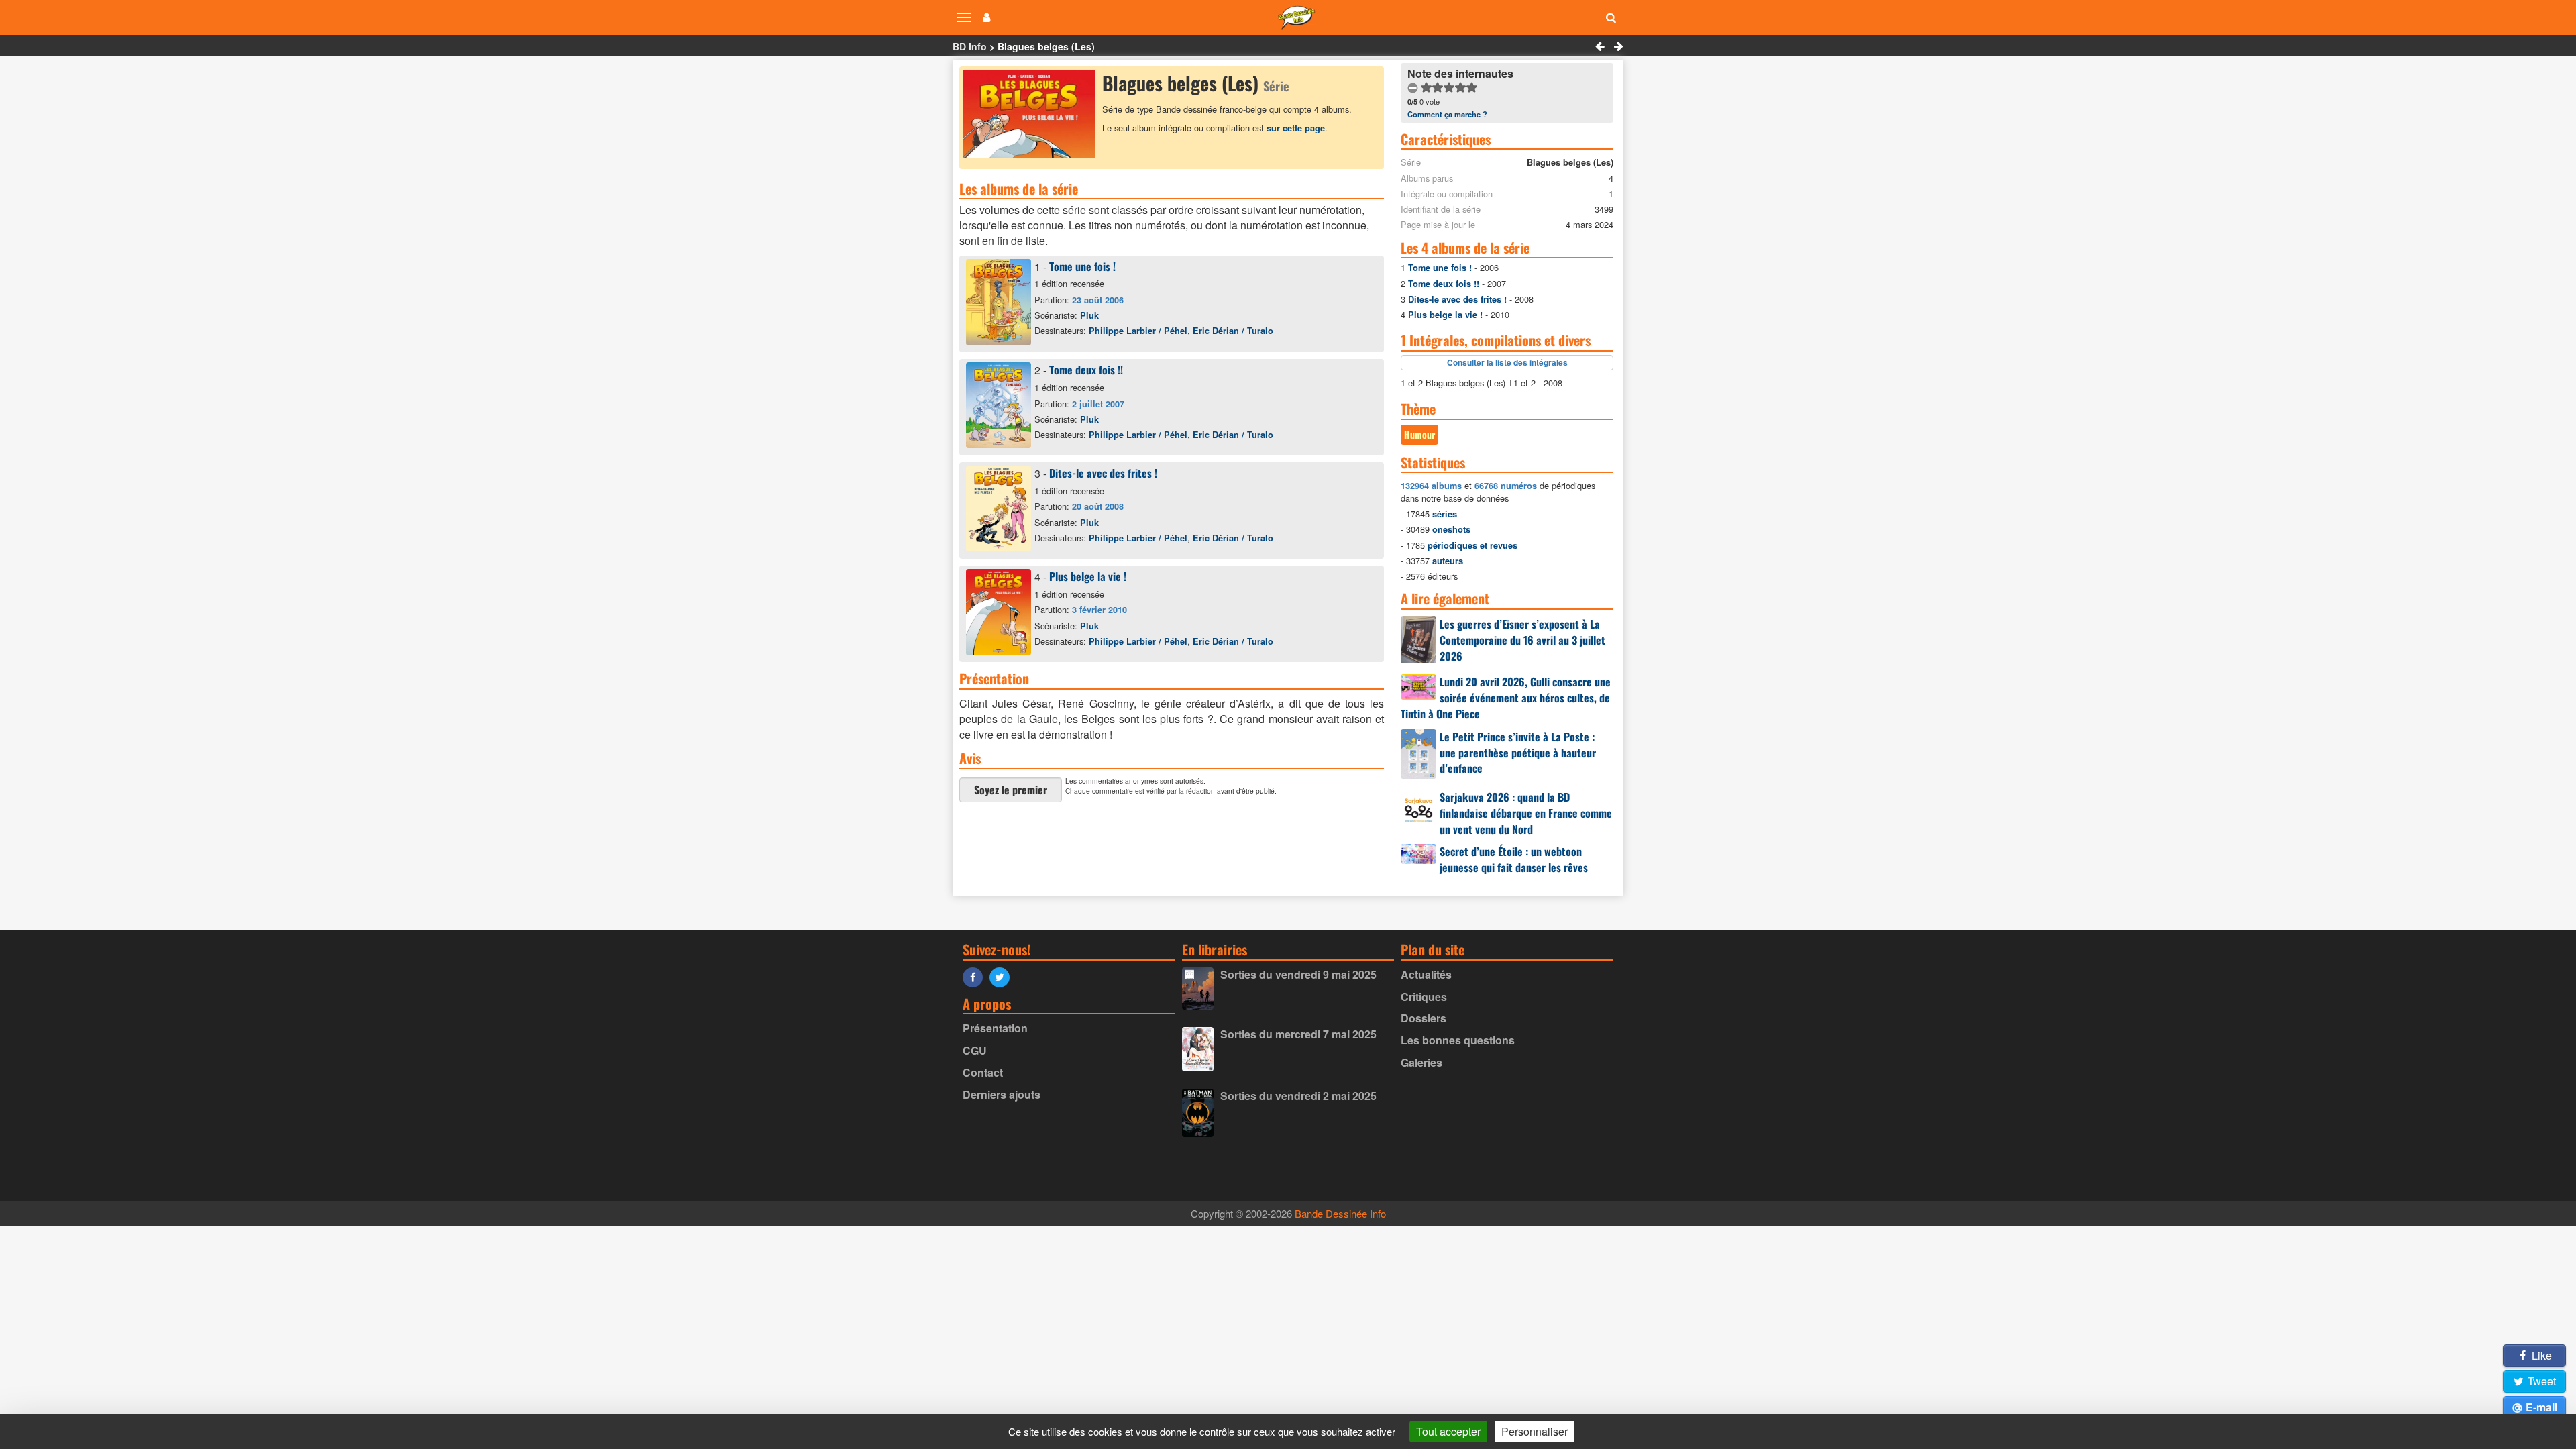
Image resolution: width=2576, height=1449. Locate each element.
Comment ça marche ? (1447, 114)
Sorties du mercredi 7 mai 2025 (1298, 1034)
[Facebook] (976, 976)
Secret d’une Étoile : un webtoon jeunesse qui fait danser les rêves (1514, 859)
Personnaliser (1535, 1431)
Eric (1233, 331)
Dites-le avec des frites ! (1103, 473)
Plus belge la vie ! (1088, 576)
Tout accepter (1448, 1431)
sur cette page (1296, 128)
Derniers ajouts (1002, 1094)
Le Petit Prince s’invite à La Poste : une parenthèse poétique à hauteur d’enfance (1518, 753)
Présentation (995, 1028)
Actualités (1426, 974)
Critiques (1424, 997)
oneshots (1451, 529)
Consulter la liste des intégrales (1507, 362)
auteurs (1448, 561)
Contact (983, 1072)
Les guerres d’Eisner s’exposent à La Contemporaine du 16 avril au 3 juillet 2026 (1522, 640)
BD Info (970, 46)
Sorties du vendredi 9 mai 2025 (1298, 974)
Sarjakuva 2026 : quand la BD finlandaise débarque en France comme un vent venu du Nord (1526, 813)
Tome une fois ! (1082, 266)
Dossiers (1424, 1018)
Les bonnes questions (1458, 1040)
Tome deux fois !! (1086, 370)
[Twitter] (1003, 976)
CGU (975, 1050)
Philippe (1138, 331)
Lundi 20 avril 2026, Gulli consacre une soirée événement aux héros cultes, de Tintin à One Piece (1506, 698)
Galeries (1421, 1062)
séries (1445, 514)
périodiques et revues (1472, 545)
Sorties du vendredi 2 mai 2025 (1298, 1096)
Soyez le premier (1011, 790)
